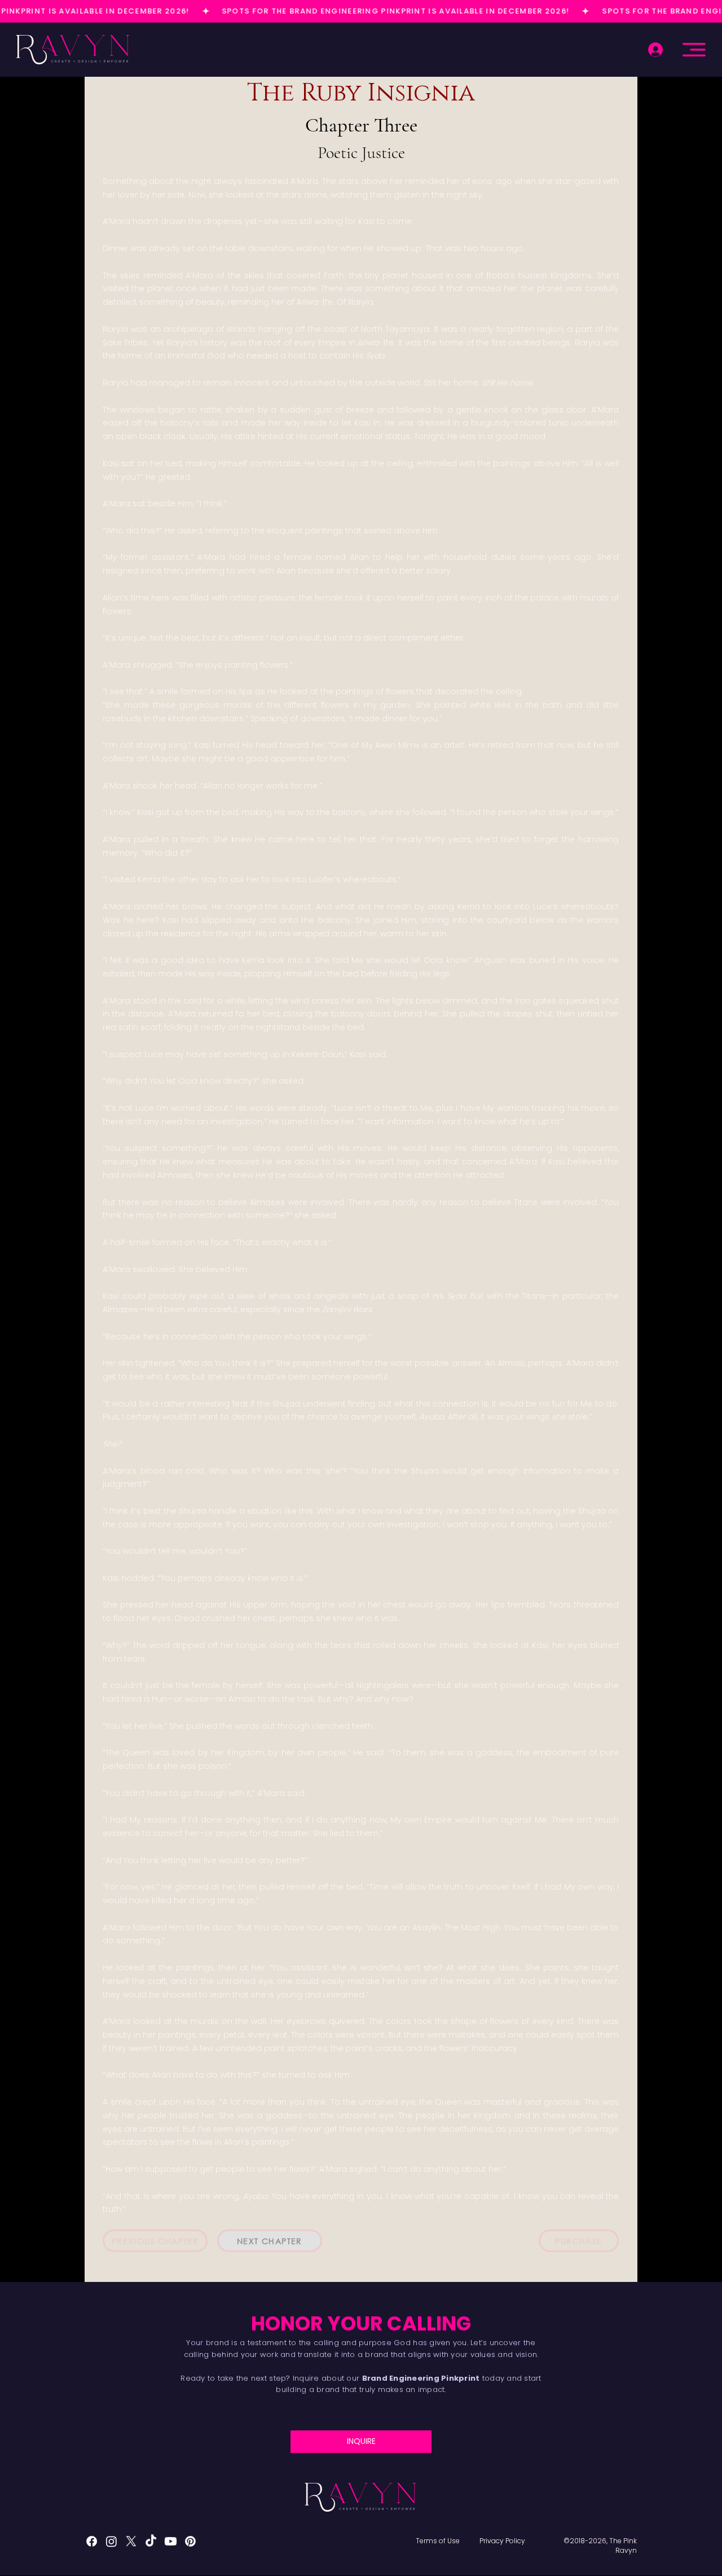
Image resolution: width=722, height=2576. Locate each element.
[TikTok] (151, 2541)
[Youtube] (171, 2541)
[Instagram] (111, 2541)
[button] (694, 50)
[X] (131, 2541)
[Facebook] (92, 2541)
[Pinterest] (190, 2541)
